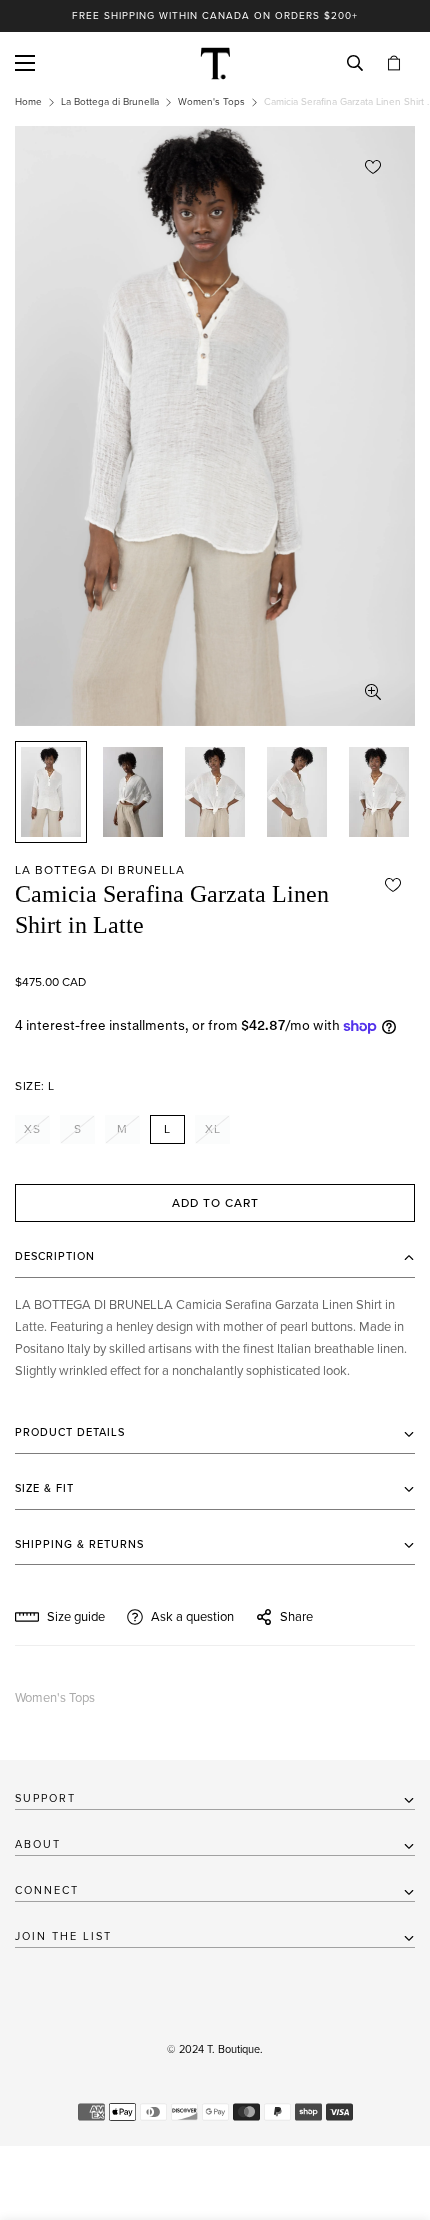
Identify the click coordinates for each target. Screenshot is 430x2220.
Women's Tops (211, 102)
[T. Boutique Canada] (215, 63)
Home (28, 102)
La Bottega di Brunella (110, 102)
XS (32, 1129)
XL (213, 1129)
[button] (394, 63)
